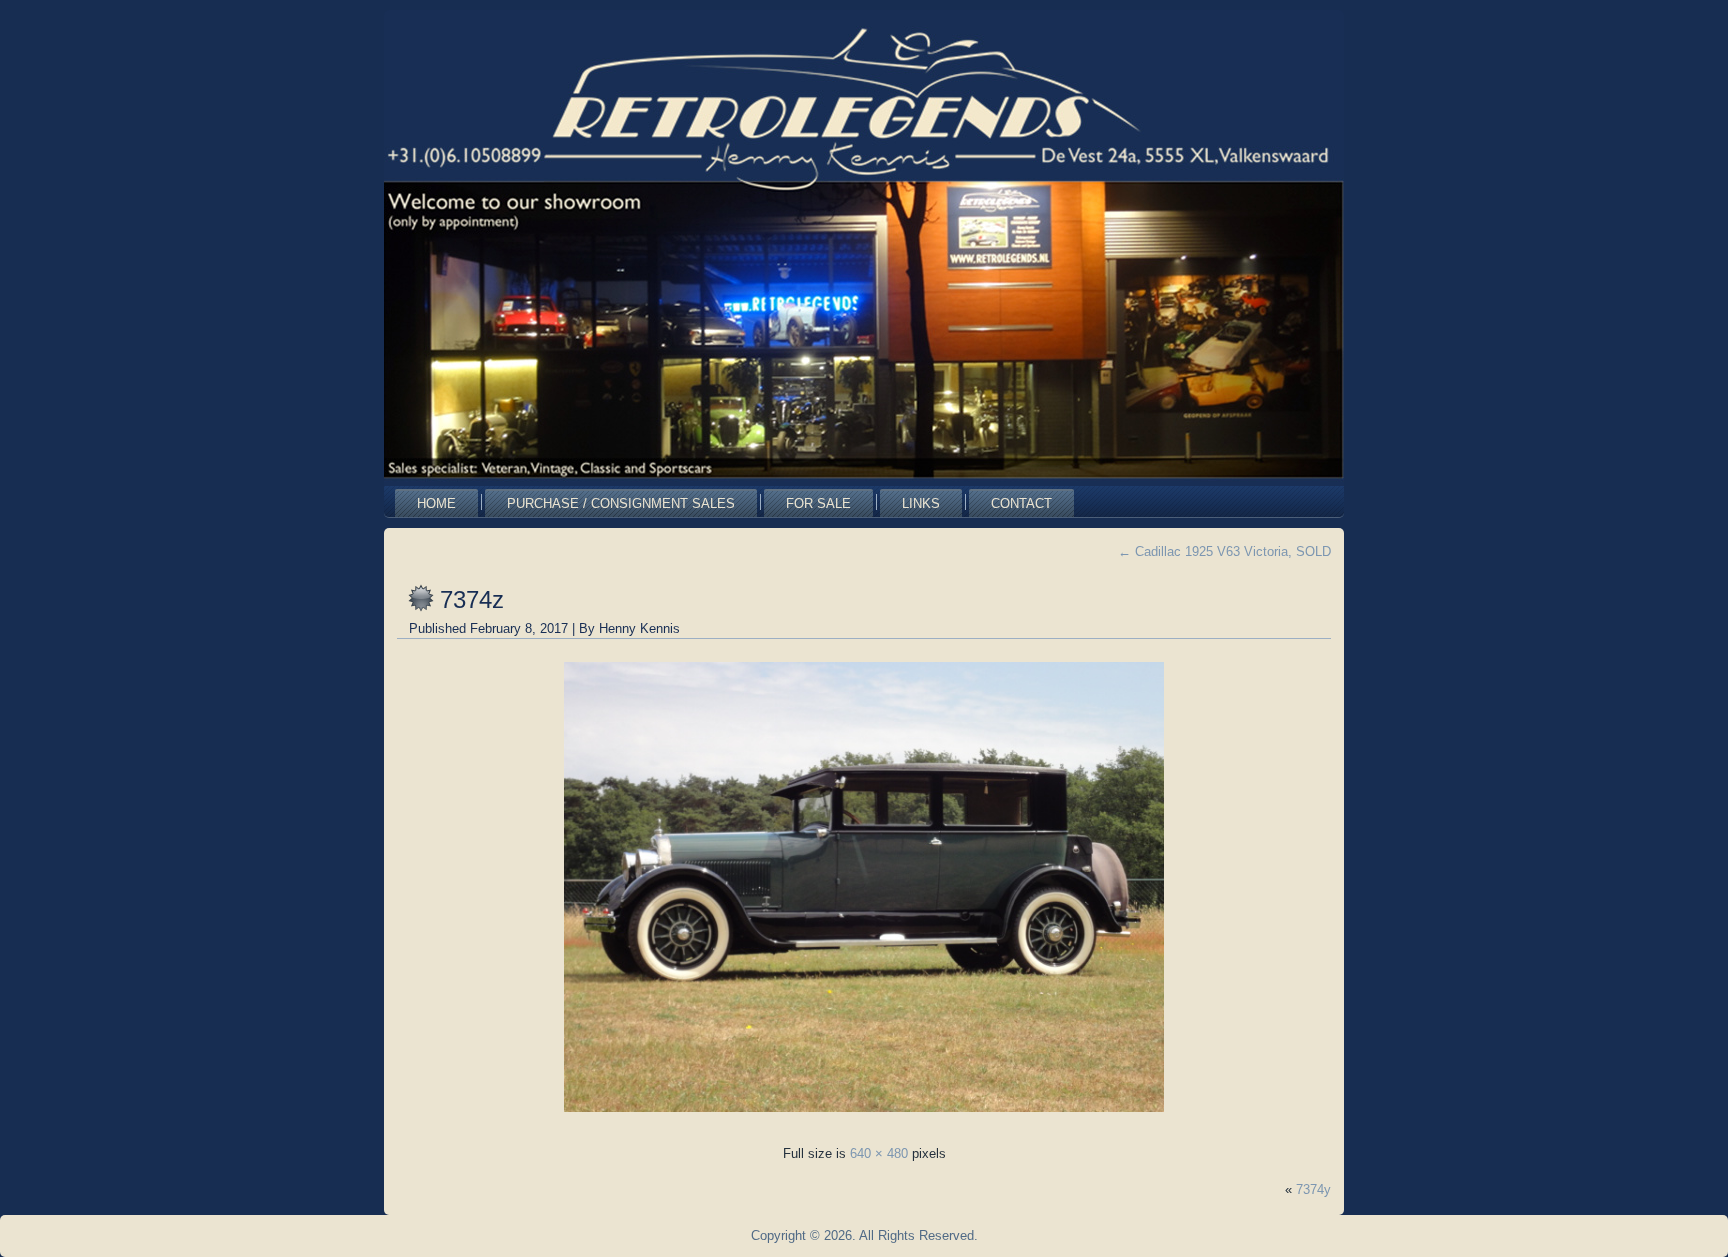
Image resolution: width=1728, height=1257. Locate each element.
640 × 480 (879, 1153)
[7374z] (864, 1117)
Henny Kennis (639, 628)
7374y (1313, 1189)
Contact (1021, 503)
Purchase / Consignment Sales (621, 503)
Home (436, 503)
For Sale (818, 503)
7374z (472, 599)
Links (921, 503)
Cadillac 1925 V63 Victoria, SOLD (1224, 551)
